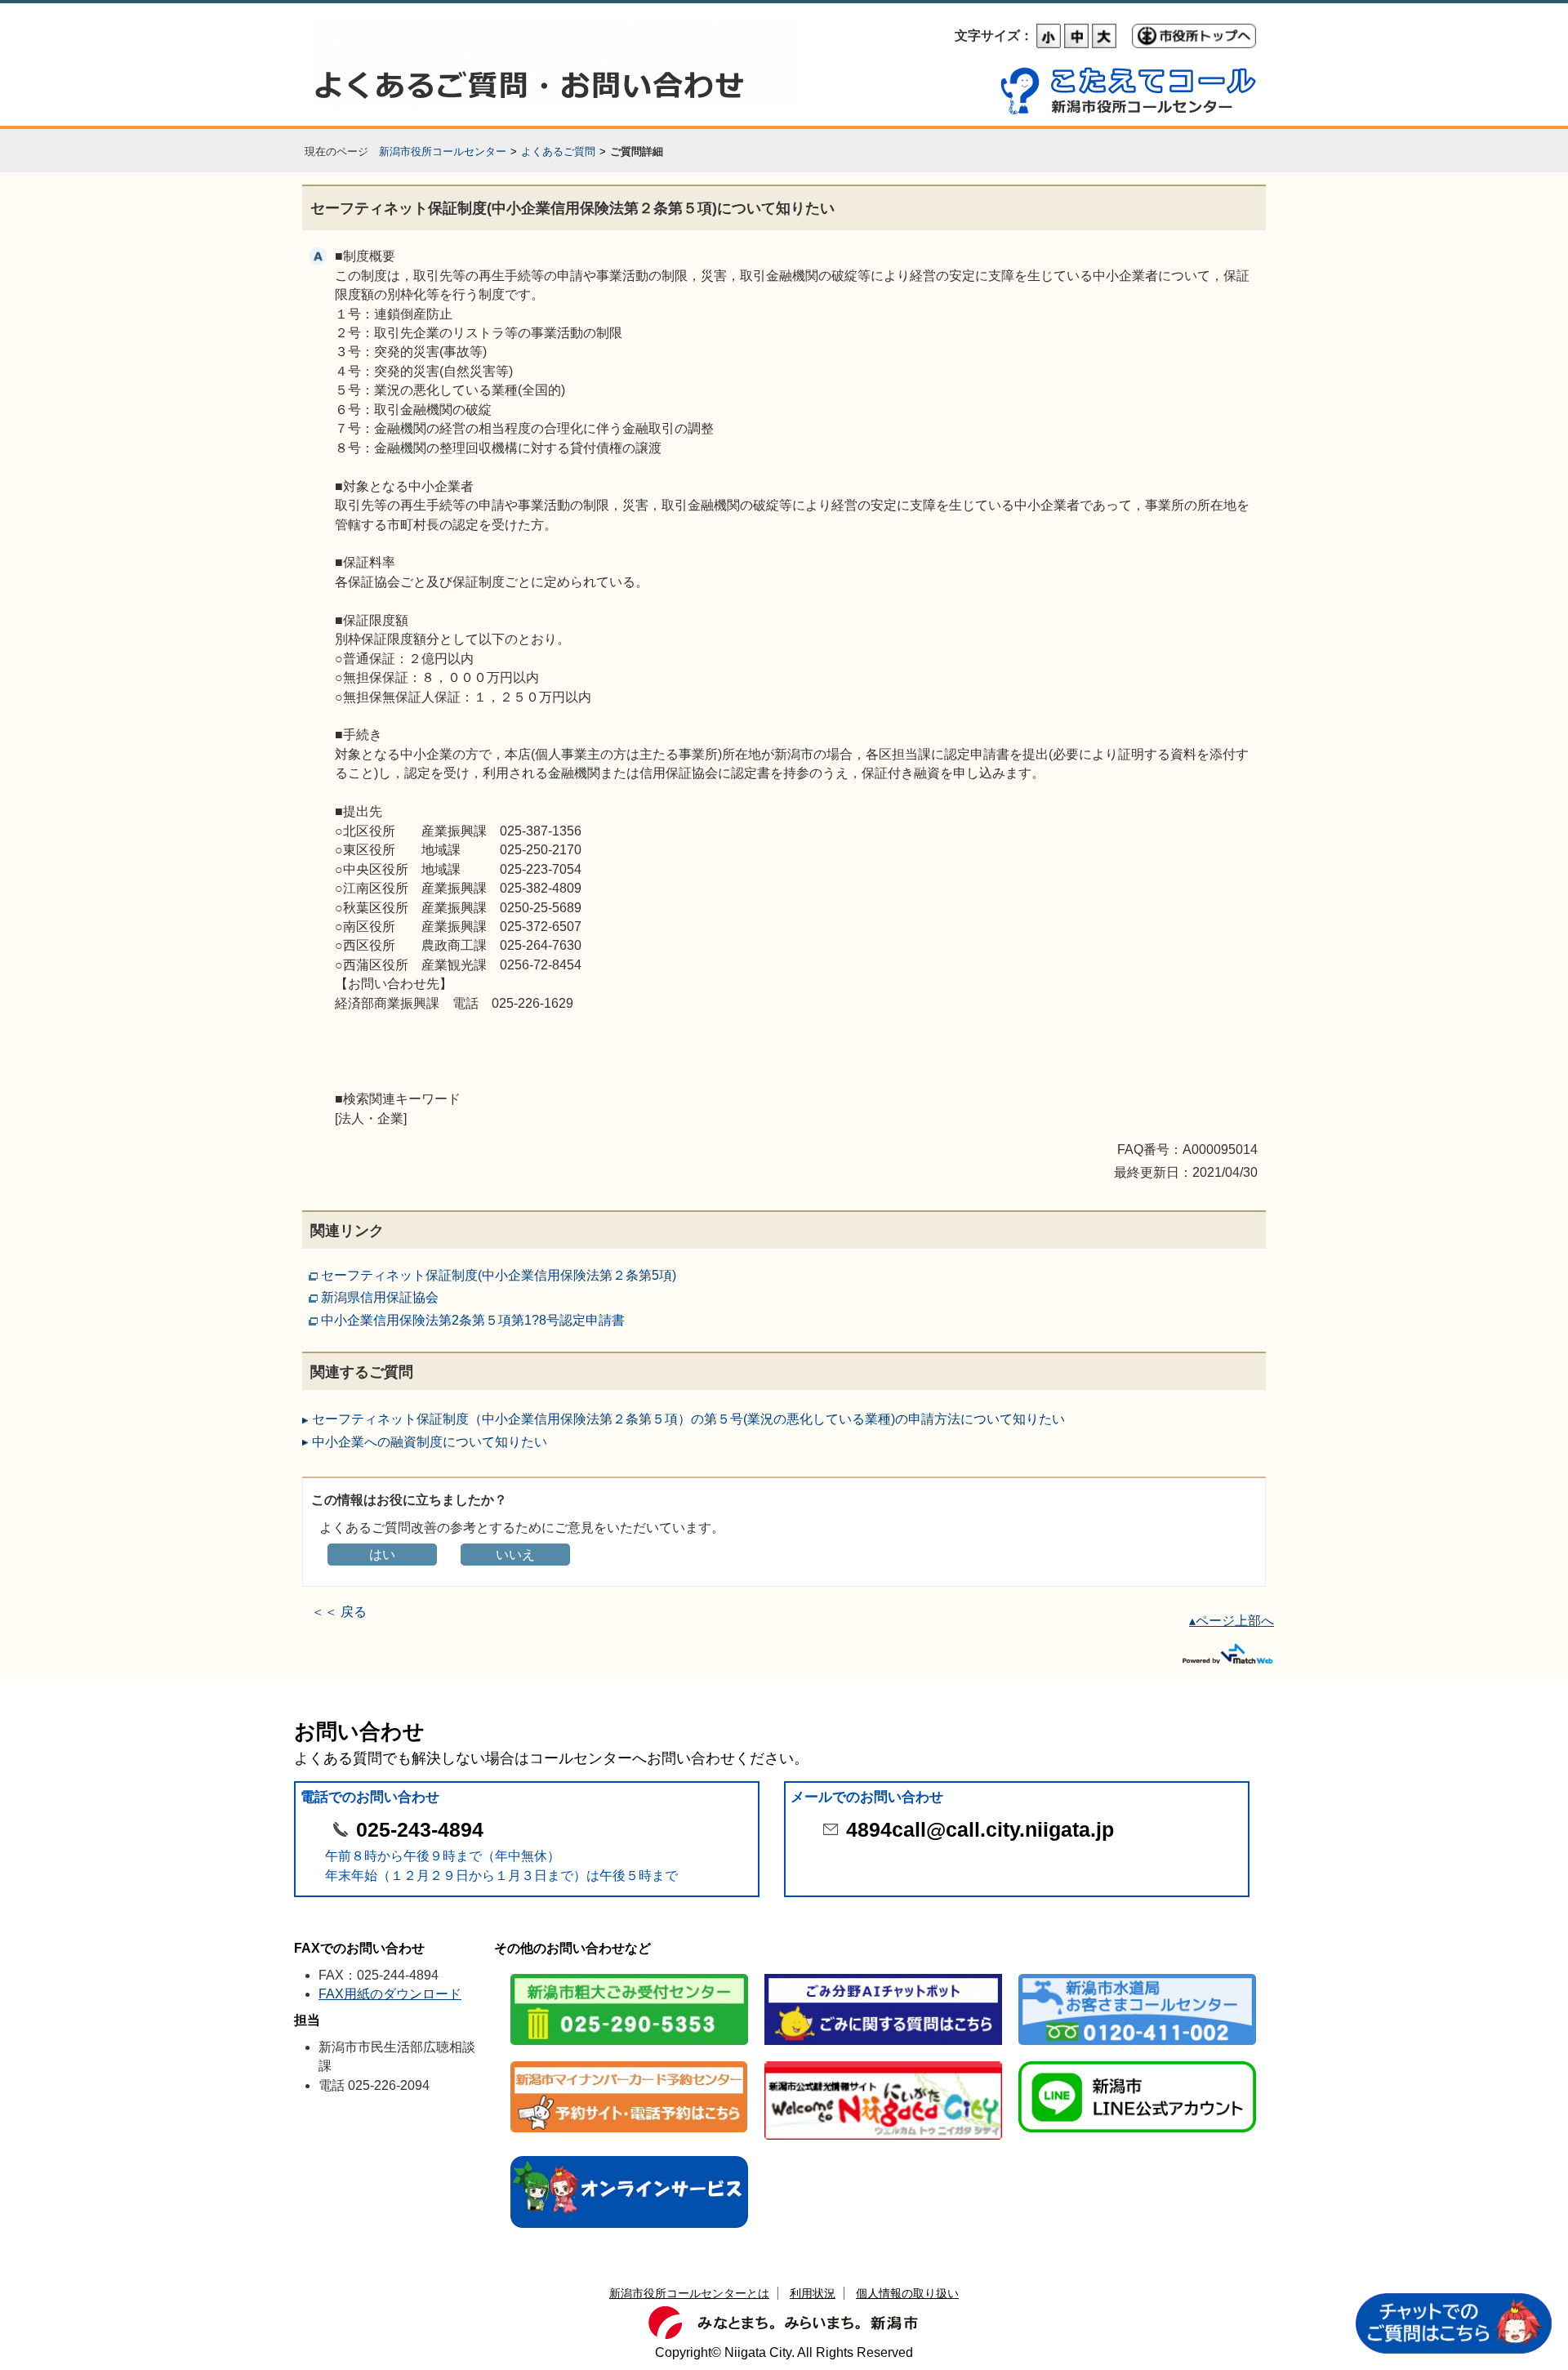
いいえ (515, 1555)
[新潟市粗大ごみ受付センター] (629, 1975)
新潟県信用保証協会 (380, 1297)
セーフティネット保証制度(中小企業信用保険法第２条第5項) (499, 1275)
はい (382, 1555)
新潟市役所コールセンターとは (689, 2293)
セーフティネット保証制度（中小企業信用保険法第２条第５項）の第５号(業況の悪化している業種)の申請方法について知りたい (688, 1419)
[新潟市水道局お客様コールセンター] (1137, 1975)
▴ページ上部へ (1232, 1621)
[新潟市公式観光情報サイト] (883, 2063)
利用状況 (813, 2293)
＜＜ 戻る (339, 1612)
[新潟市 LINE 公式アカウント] (1137, 2063)
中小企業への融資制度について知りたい (430, 1442)
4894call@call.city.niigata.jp (980, 1830)
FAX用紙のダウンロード (390, 1994)
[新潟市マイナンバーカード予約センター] (629, 2063)
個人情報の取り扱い (907, 2293)
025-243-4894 (420, 1830)
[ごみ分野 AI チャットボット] (883, 1975)
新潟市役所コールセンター (443, 151)
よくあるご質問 (558, 151)
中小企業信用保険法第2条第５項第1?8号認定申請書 (473, 1320)
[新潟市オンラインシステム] (629, 2157)
